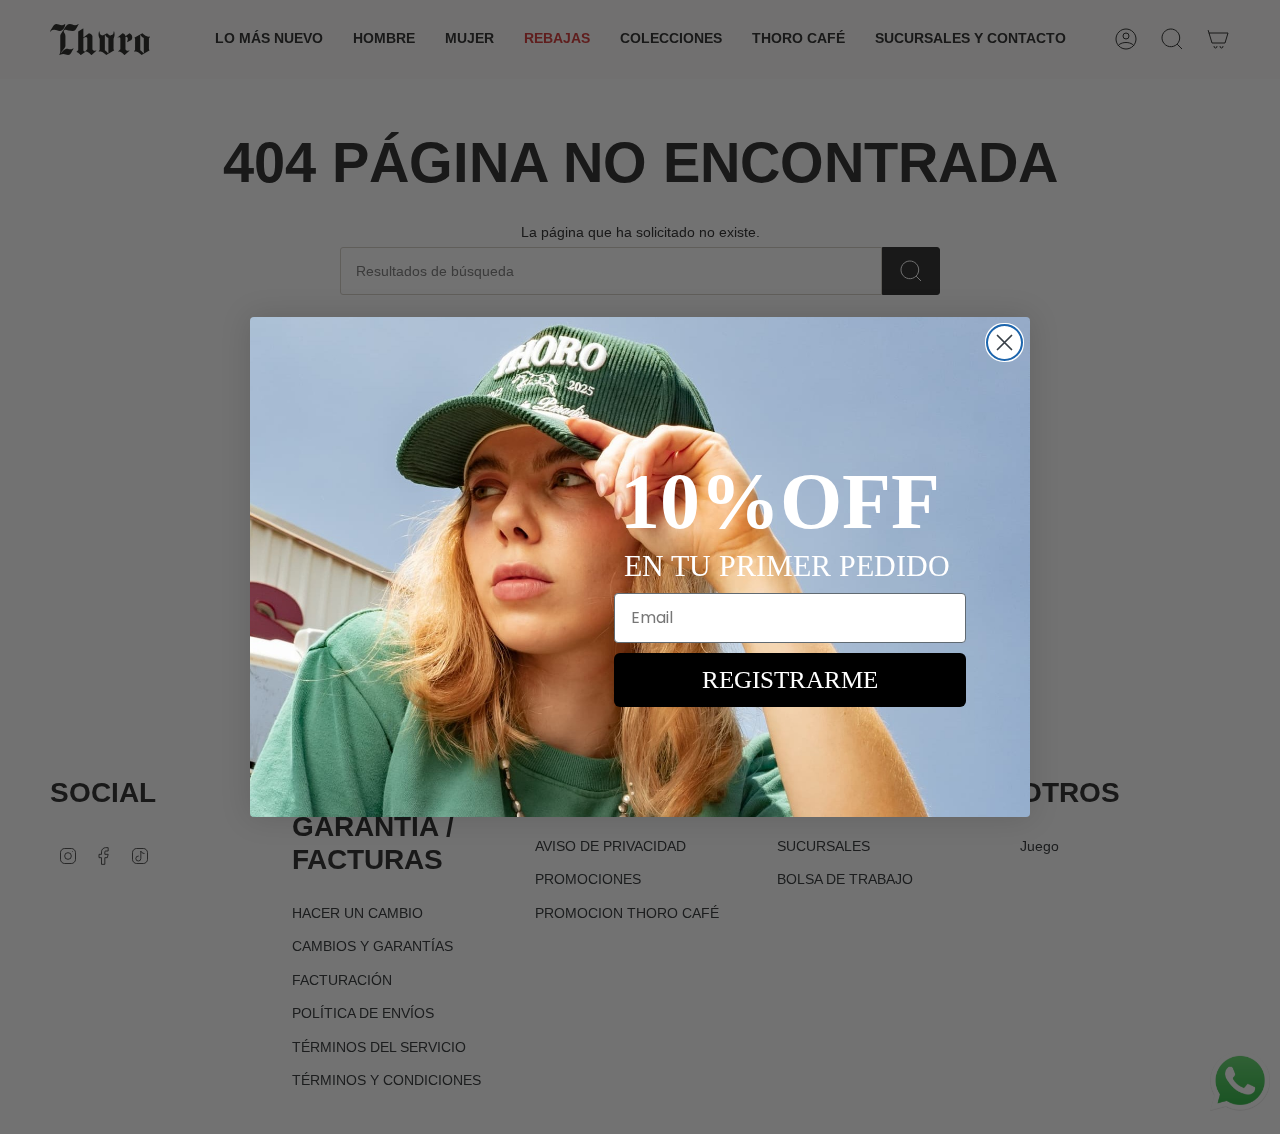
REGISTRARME (790, 679)
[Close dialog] (1004, 342)
